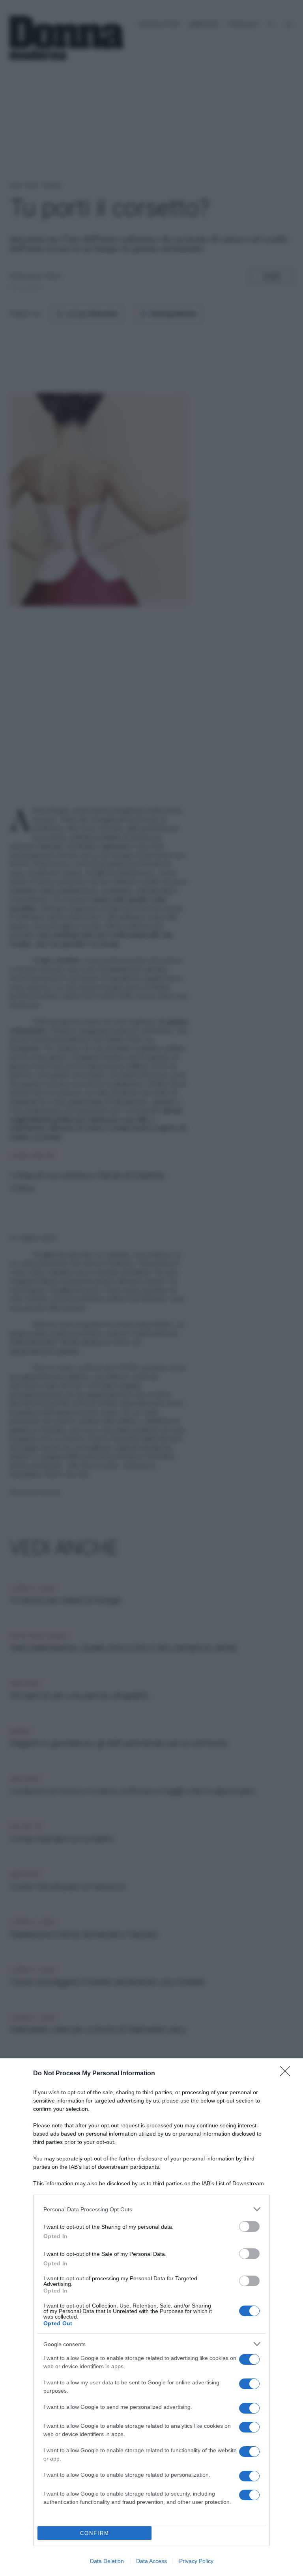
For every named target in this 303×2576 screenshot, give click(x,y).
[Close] (288, 2074)
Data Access (151, 2561)
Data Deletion (107, 2561)
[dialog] (151, 2317)
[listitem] (151, 2209)
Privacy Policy (196, 2561)
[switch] (249, 2227)
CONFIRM (95, 2533)
